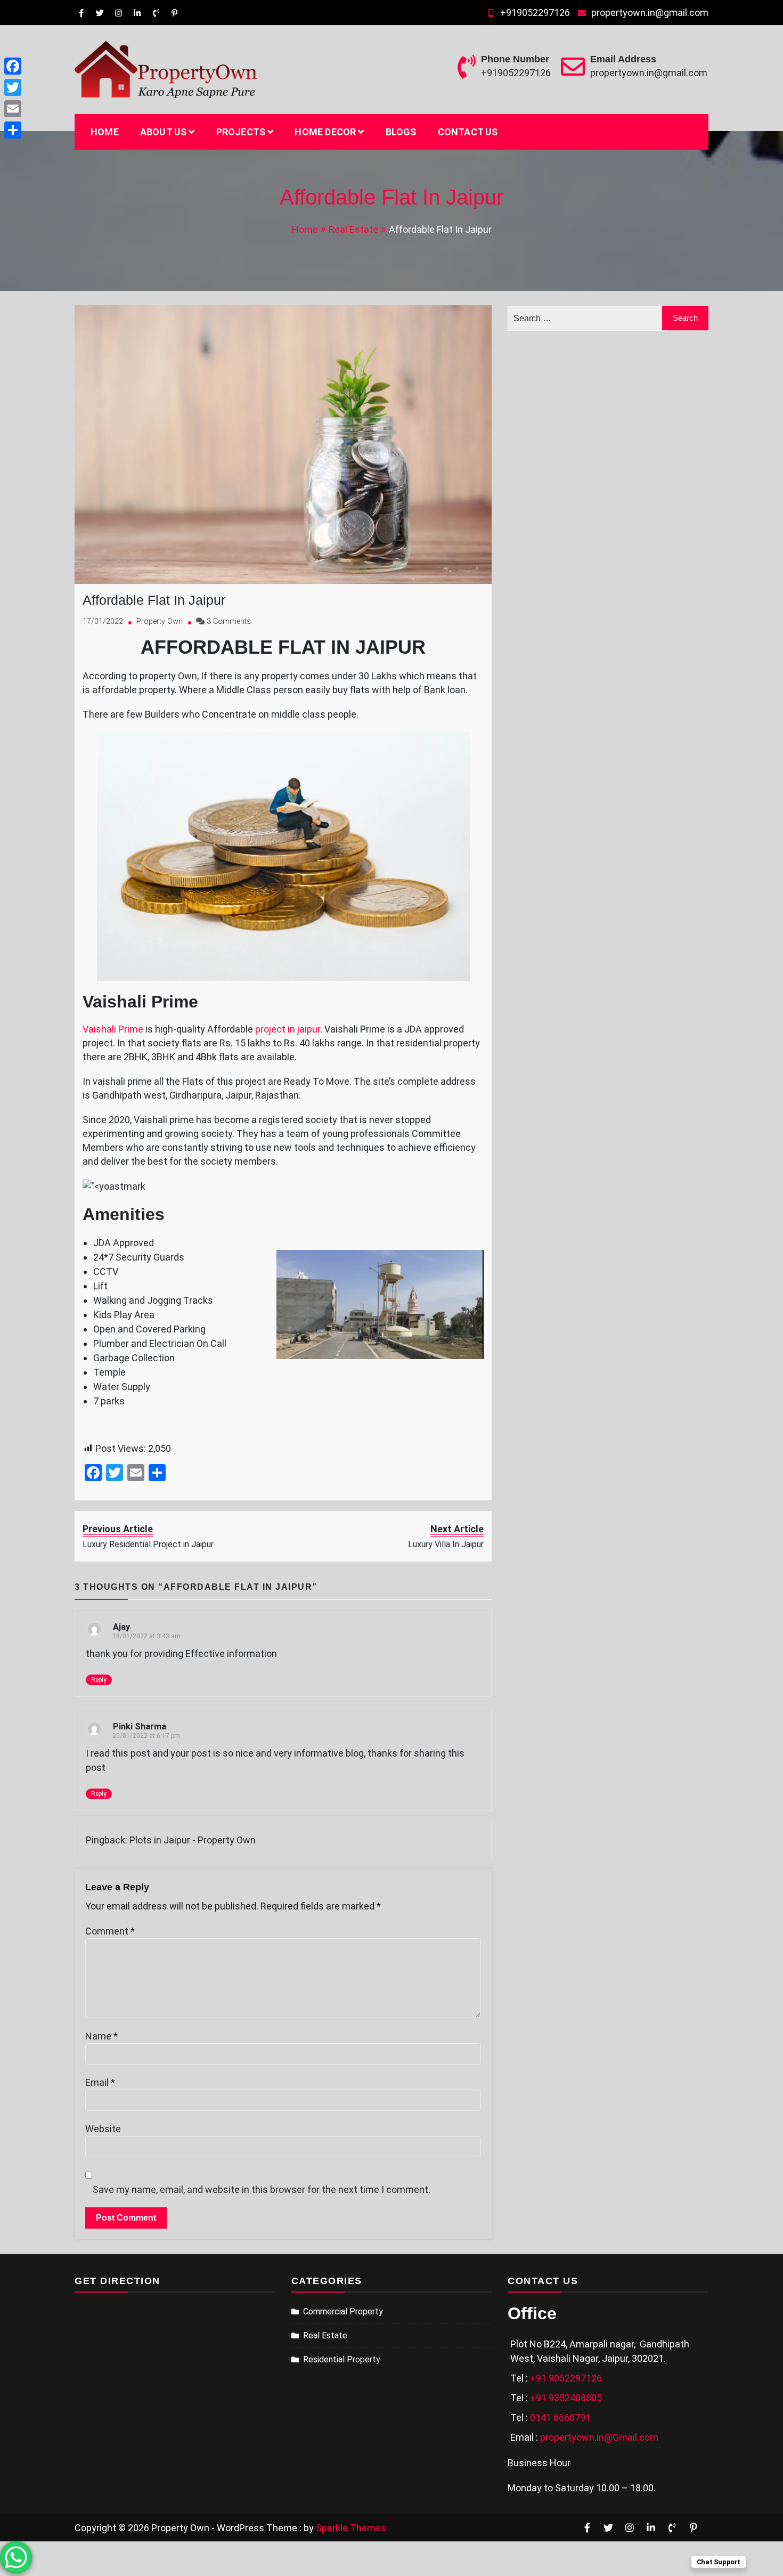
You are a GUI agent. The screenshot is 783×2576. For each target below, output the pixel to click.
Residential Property (342, 2359)
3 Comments (229, 621)
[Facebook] (13, 66)
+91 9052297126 (566, 2378)
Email (100, 2082)
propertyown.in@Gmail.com (599, 2437)
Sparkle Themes (351, 2528)
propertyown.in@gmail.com (650, 13)
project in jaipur (288, 1029)
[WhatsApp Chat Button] (16, 2557)
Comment (110, 1931)
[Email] (13, 109)
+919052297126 (535, 13)
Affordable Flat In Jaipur (154, 600)
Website (103, 2129)
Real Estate (325, 2335)
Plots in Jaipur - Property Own (193, 1840)
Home (105, 132)
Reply (99, 1680)
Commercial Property (343, 2311)
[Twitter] (13, 87)
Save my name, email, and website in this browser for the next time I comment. (262, 2189)
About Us (164, 132)
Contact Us (468, 132)
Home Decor (325, 132)
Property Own (160, 621)
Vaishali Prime (113, 1029)
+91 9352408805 (566, 2398)
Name (101, 2036)
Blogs (401, 132)
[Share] (13, 130)
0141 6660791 (560, 2417)
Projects (241, 132)
